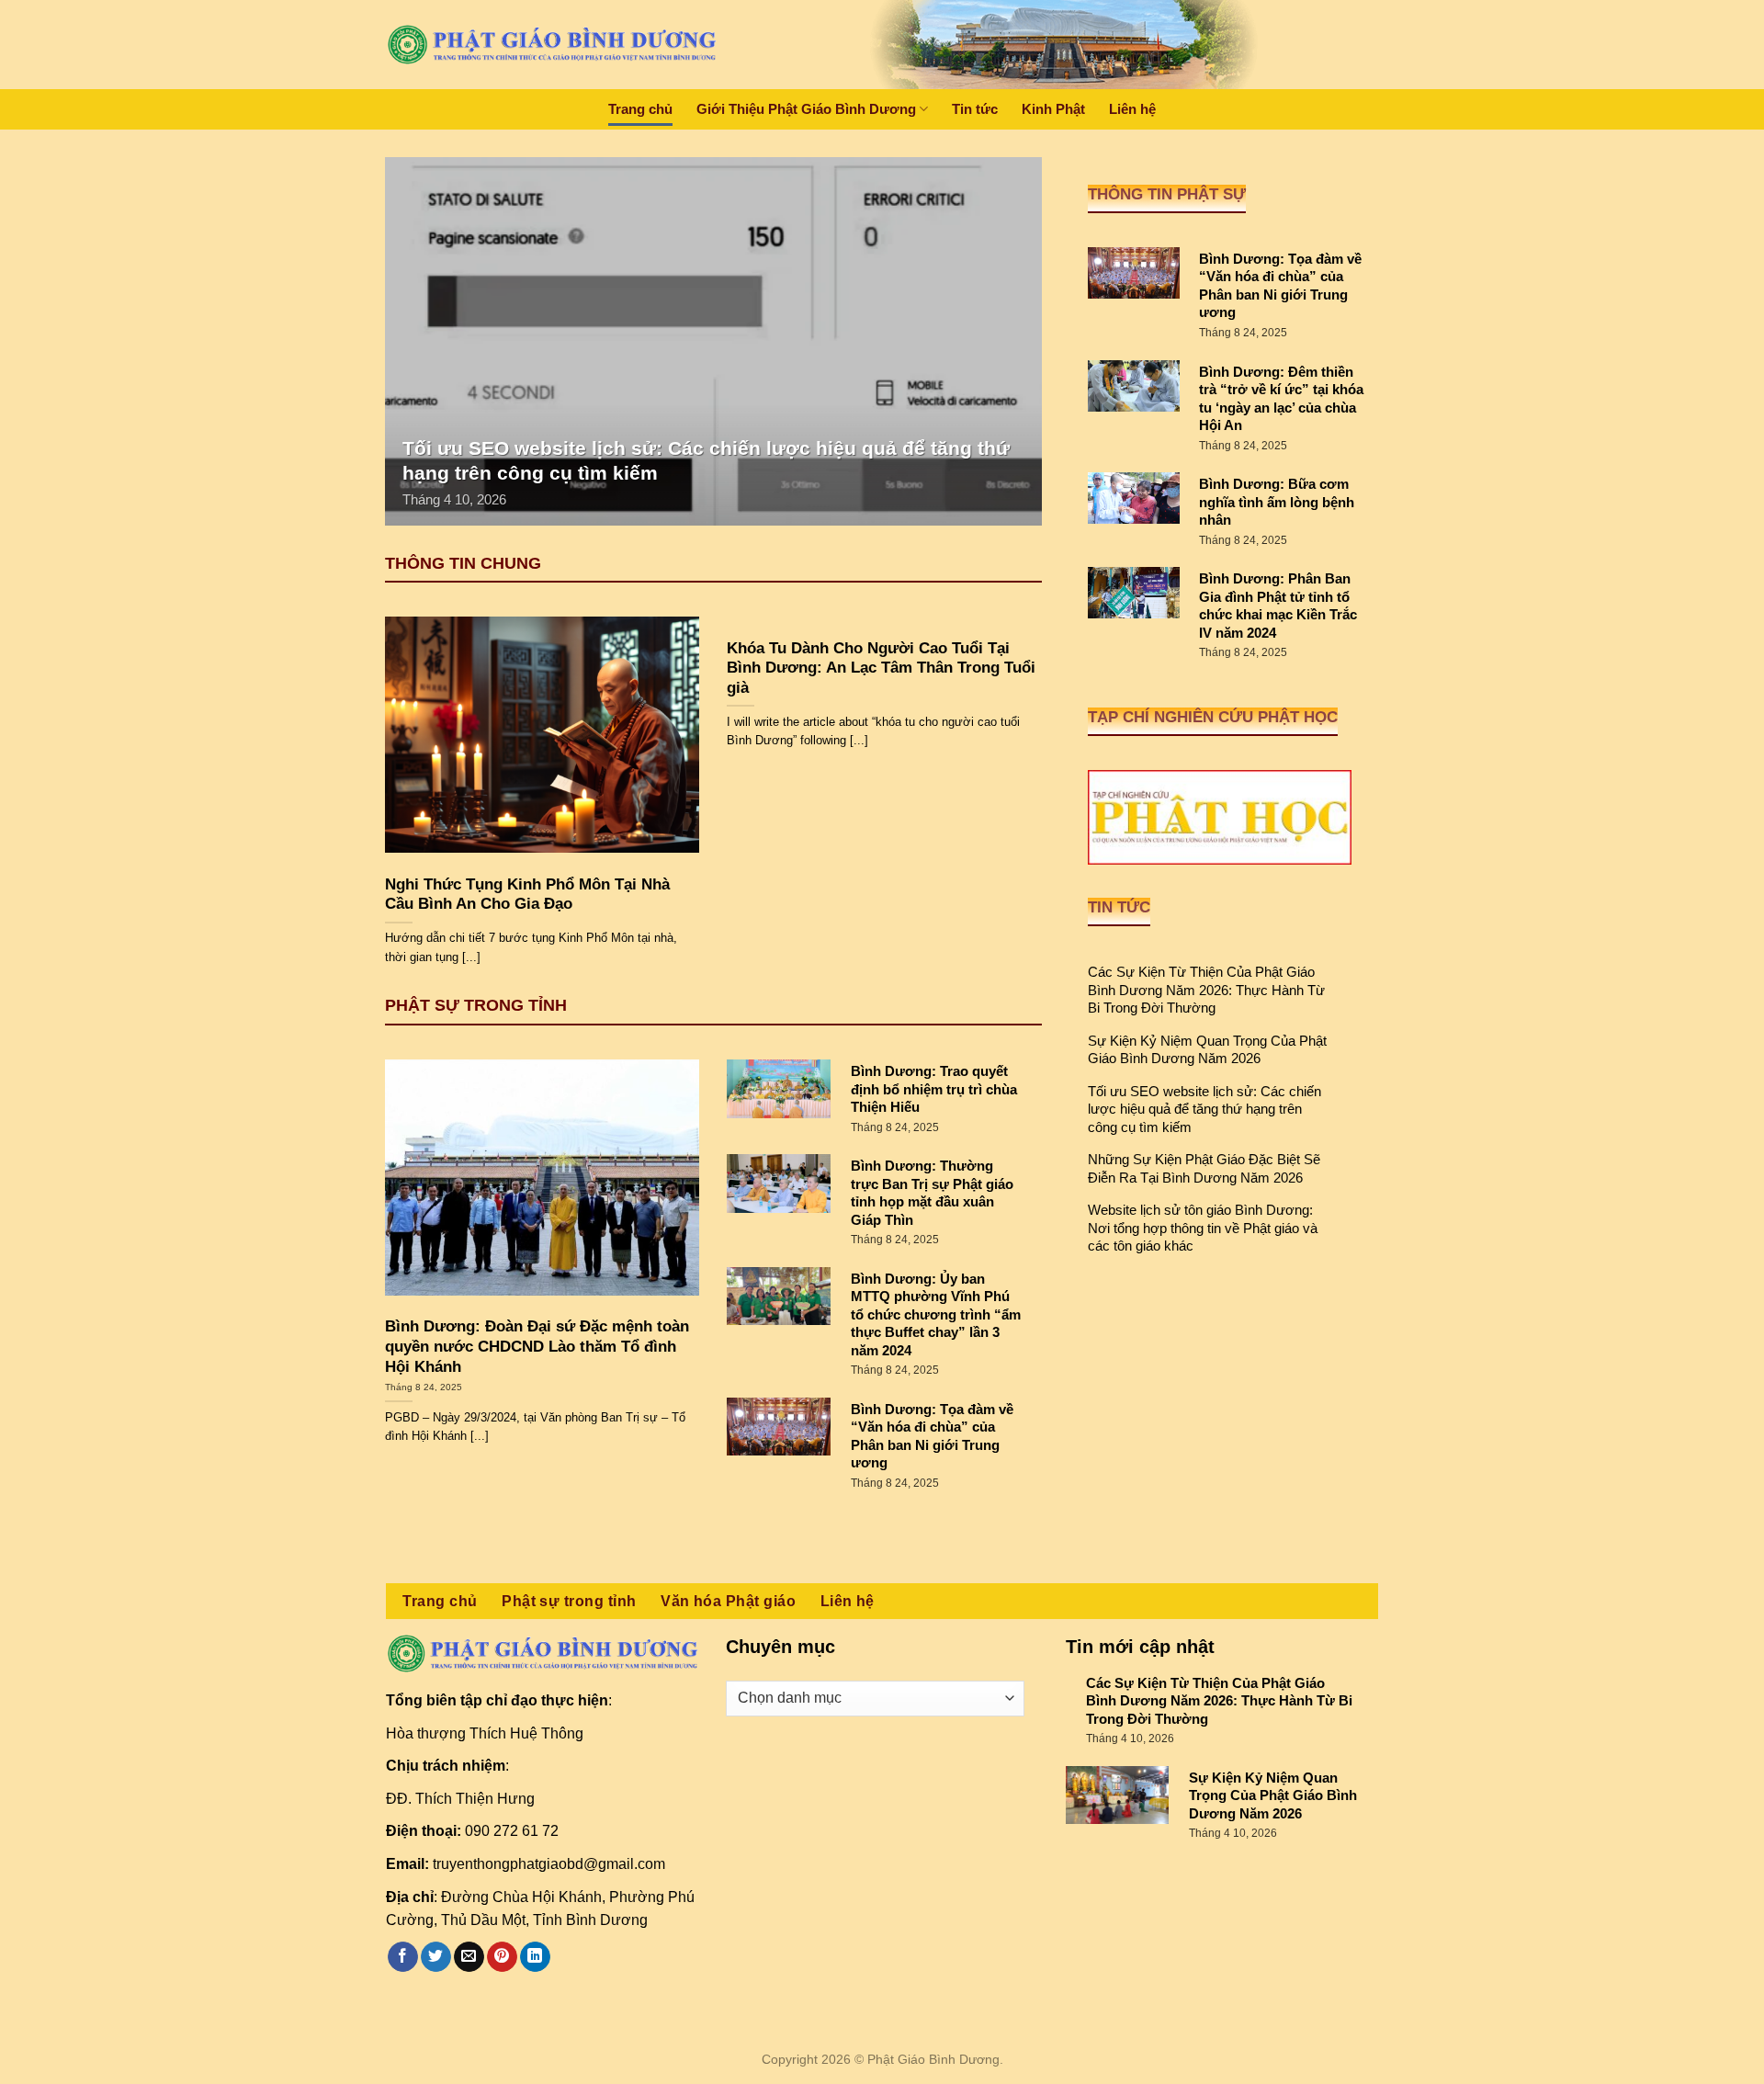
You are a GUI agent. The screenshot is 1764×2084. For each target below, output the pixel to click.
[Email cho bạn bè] (469, 1957)
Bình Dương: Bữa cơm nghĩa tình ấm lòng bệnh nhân (1277, 502)
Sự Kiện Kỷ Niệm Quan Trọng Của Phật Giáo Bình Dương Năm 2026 (1207, 1050)
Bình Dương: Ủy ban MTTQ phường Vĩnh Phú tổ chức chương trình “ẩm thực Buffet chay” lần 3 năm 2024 (936, 1314)
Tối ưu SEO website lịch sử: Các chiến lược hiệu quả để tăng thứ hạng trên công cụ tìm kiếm (1204, 1109)
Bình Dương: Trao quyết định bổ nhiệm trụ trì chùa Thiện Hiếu (934, 1089)
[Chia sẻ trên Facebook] (403, 1957)
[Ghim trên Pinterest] (502, 1957)
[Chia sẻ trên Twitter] (436, 1957)
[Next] (1005, 341)
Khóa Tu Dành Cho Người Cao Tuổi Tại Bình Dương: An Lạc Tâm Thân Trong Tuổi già (881, 668)
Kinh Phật (1053, 109)
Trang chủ (640, 109)
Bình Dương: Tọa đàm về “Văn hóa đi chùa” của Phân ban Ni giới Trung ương (932, 1436)
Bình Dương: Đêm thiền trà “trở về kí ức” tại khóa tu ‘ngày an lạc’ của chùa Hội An (1281, 399)
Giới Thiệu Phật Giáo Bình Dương (806, 109)
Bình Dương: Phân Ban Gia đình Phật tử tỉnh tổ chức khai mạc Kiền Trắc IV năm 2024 (1278, 606)
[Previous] (421, 341)
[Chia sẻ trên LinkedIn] (535, 1957)
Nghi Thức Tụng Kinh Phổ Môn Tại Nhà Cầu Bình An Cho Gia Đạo (527, 895)
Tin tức (975, 109)
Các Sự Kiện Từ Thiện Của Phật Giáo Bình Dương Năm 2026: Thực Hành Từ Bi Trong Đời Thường (1206, 990)
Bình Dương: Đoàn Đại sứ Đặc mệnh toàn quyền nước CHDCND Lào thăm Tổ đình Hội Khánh (537, 1346)
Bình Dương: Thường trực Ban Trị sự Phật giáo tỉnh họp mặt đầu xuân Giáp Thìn (932, 1193)
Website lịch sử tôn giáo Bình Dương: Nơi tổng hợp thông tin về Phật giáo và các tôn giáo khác (1203, 1228)
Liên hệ (1132, 109)
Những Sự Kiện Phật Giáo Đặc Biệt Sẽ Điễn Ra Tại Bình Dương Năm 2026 (1204, 1168)
